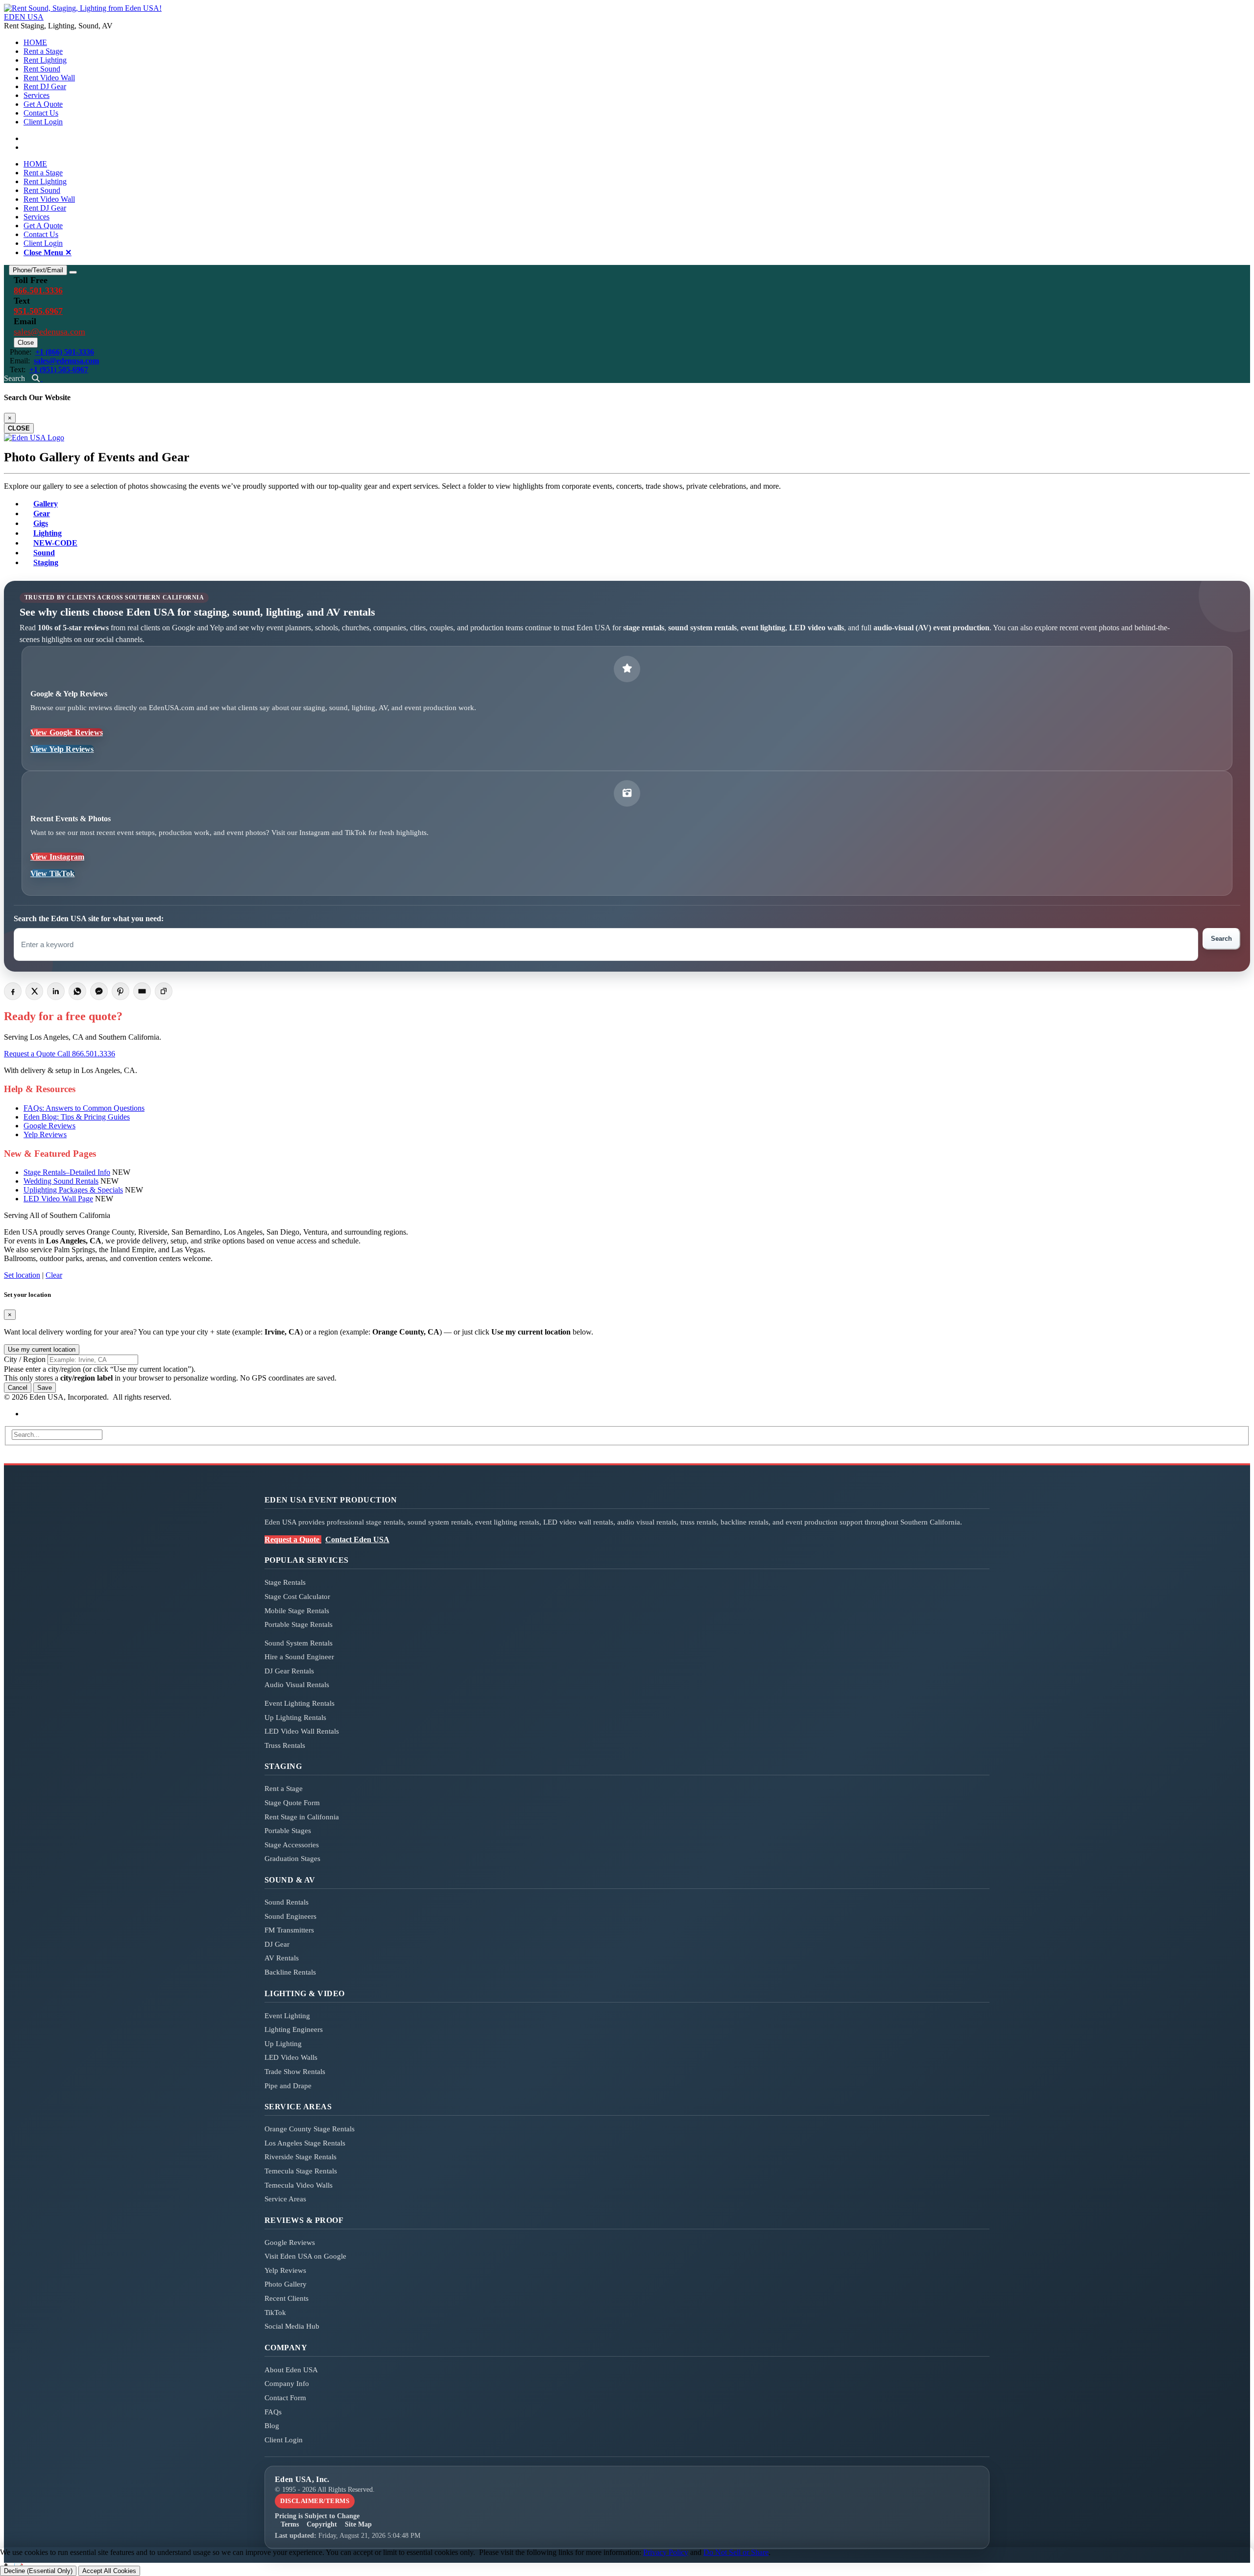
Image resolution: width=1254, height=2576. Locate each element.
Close (26, 343)
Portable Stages (288, 1831)
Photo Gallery (286, 2284)
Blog (272, 2426)
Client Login (43, 122)
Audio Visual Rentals (297, 1685)
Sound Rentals (287, 1902)
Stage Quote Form (292, 1803)
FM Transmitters (289, 1930)
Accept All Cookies (109, 2571)
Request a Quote (31, 1054)
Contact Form (285, 2398)
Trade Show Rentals (295, 2072)
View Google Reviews (67, 732)
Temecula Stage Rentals (301, 2171)
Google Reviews (49, 1126)
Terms (290, 2524)
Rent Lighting (45, 60)
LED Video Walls (291, 2057)
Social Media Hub (292, 2326)
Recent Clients (287, 2298)
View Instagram (57, 857)
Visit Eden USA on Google (305, 2256)
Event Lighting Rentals (300, 1703)
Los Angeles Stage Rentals (305, 2143)
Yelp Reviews (45, 1134)
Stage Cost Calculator (297, 1597)
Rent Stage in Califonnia (302, 1817)
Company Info (287, 2384)
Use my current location (42, 1349)
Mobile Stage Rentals (297, 1611)
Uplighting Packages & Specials (73, 1190)
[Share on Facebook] (13, 991)
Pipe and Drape (288, 2086)
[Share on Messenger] (99, 991)
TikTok (275, 2313)
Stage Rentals (285, 1582)
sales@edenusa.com (49, 332)
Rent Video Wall (49, 78)
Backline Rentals (290, 1972)
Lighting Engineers (294, 2029)
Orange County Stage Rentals (310, 2129)
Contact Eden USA (357, 1539)
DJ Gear (277, 1944)
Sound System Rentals (299, 1643)
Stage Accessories (292, 1845)
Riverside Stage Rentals (301, 2157)
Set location (22, 1275)
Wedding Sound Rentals (61, 1181)
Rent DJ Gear (45, 86)
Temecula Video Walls (299, 2185)
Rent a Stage (43, 51)
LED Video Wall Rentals (302, 1731)
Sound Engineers (290, 1916)
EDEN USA (24, 17)
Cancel (18, 1388)
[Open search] (37, 378)
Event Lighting (287, 2016)
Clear (54, 1275)
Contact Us (41, 113)
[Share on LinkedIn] (56, 991)
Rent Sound (42, 69)
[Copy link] (164, 991)
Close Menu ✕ (48, 252)
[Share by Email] (142, 991)
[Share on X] (34, 991)
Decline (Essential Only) (38, 2571)
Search (1221, 939)
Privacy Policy (666, 2552)
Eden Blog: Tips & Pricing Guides (77, 1117)
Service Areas (285, 2199)
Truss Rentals (285, 1745)
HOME (35, 42)
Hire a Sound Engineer (299, 1657)
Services (36, 95)
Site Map (358, 2524)
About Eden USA (291, 2370)
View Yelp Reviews (62, 749)
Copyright (322, 2524)
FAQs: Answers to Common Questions (84, 1108)
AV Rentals (282, 1958)
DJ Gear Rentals (289, 1671)
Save (45, 1388)
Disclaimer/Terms (315, 2501)
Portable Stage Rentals (299, 1624)
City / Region (25, 1359)
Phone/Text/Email (38, 270)
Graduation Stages (292, 1859)
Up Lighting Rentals (295, 1717)
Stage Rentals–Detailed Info (67, 1172)
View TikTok (53, 873)
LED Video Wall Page (58, 1199)
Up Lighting (283, 2044)
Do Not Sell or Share (736, 2552)
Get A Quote (43, 104)
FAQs (273, 2412)
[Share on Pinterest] (121, 991)
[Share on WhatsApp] (77, 991)
